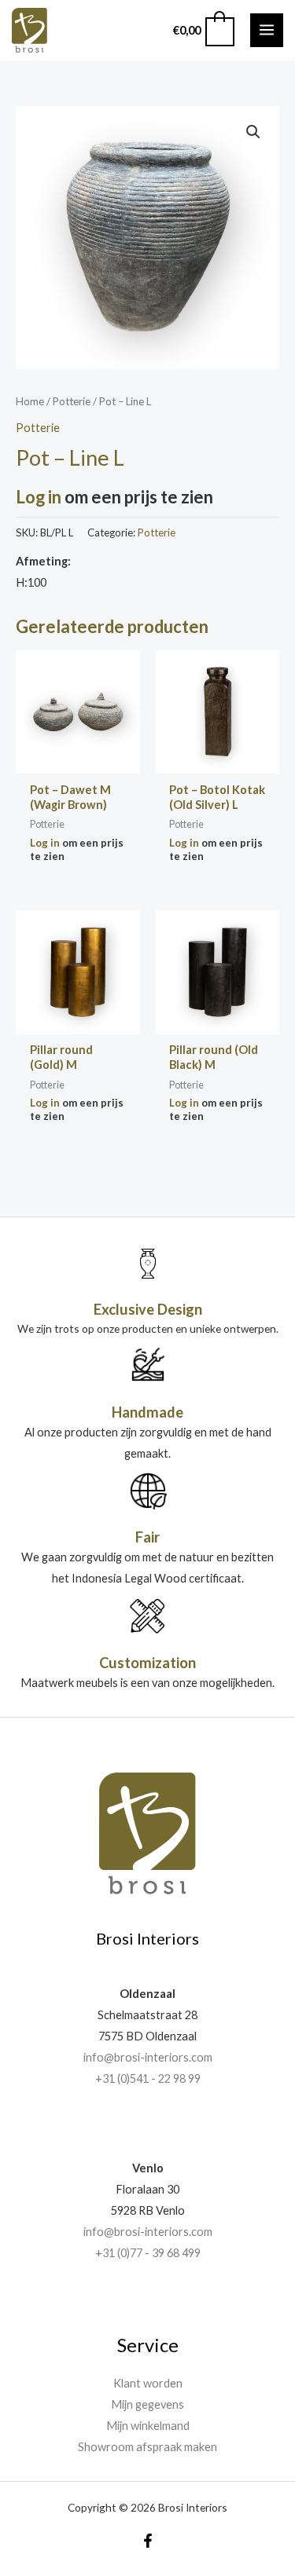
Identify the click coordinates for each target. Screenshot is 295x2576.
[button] (253, 132)
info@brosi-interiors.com (148, 2057)
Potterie (72, 401)
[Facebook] (148, 2541)
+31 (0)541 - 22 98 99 (148, 2078)
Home (30, 401)
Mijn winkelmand (148, 2426)
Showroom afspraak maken (147, 2447)
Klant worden (148, 2383)
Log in (39, 497)
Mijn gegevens (147, 2404)
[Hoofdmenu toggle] (267, 30)
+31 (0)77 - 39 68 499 (148, 2253)
